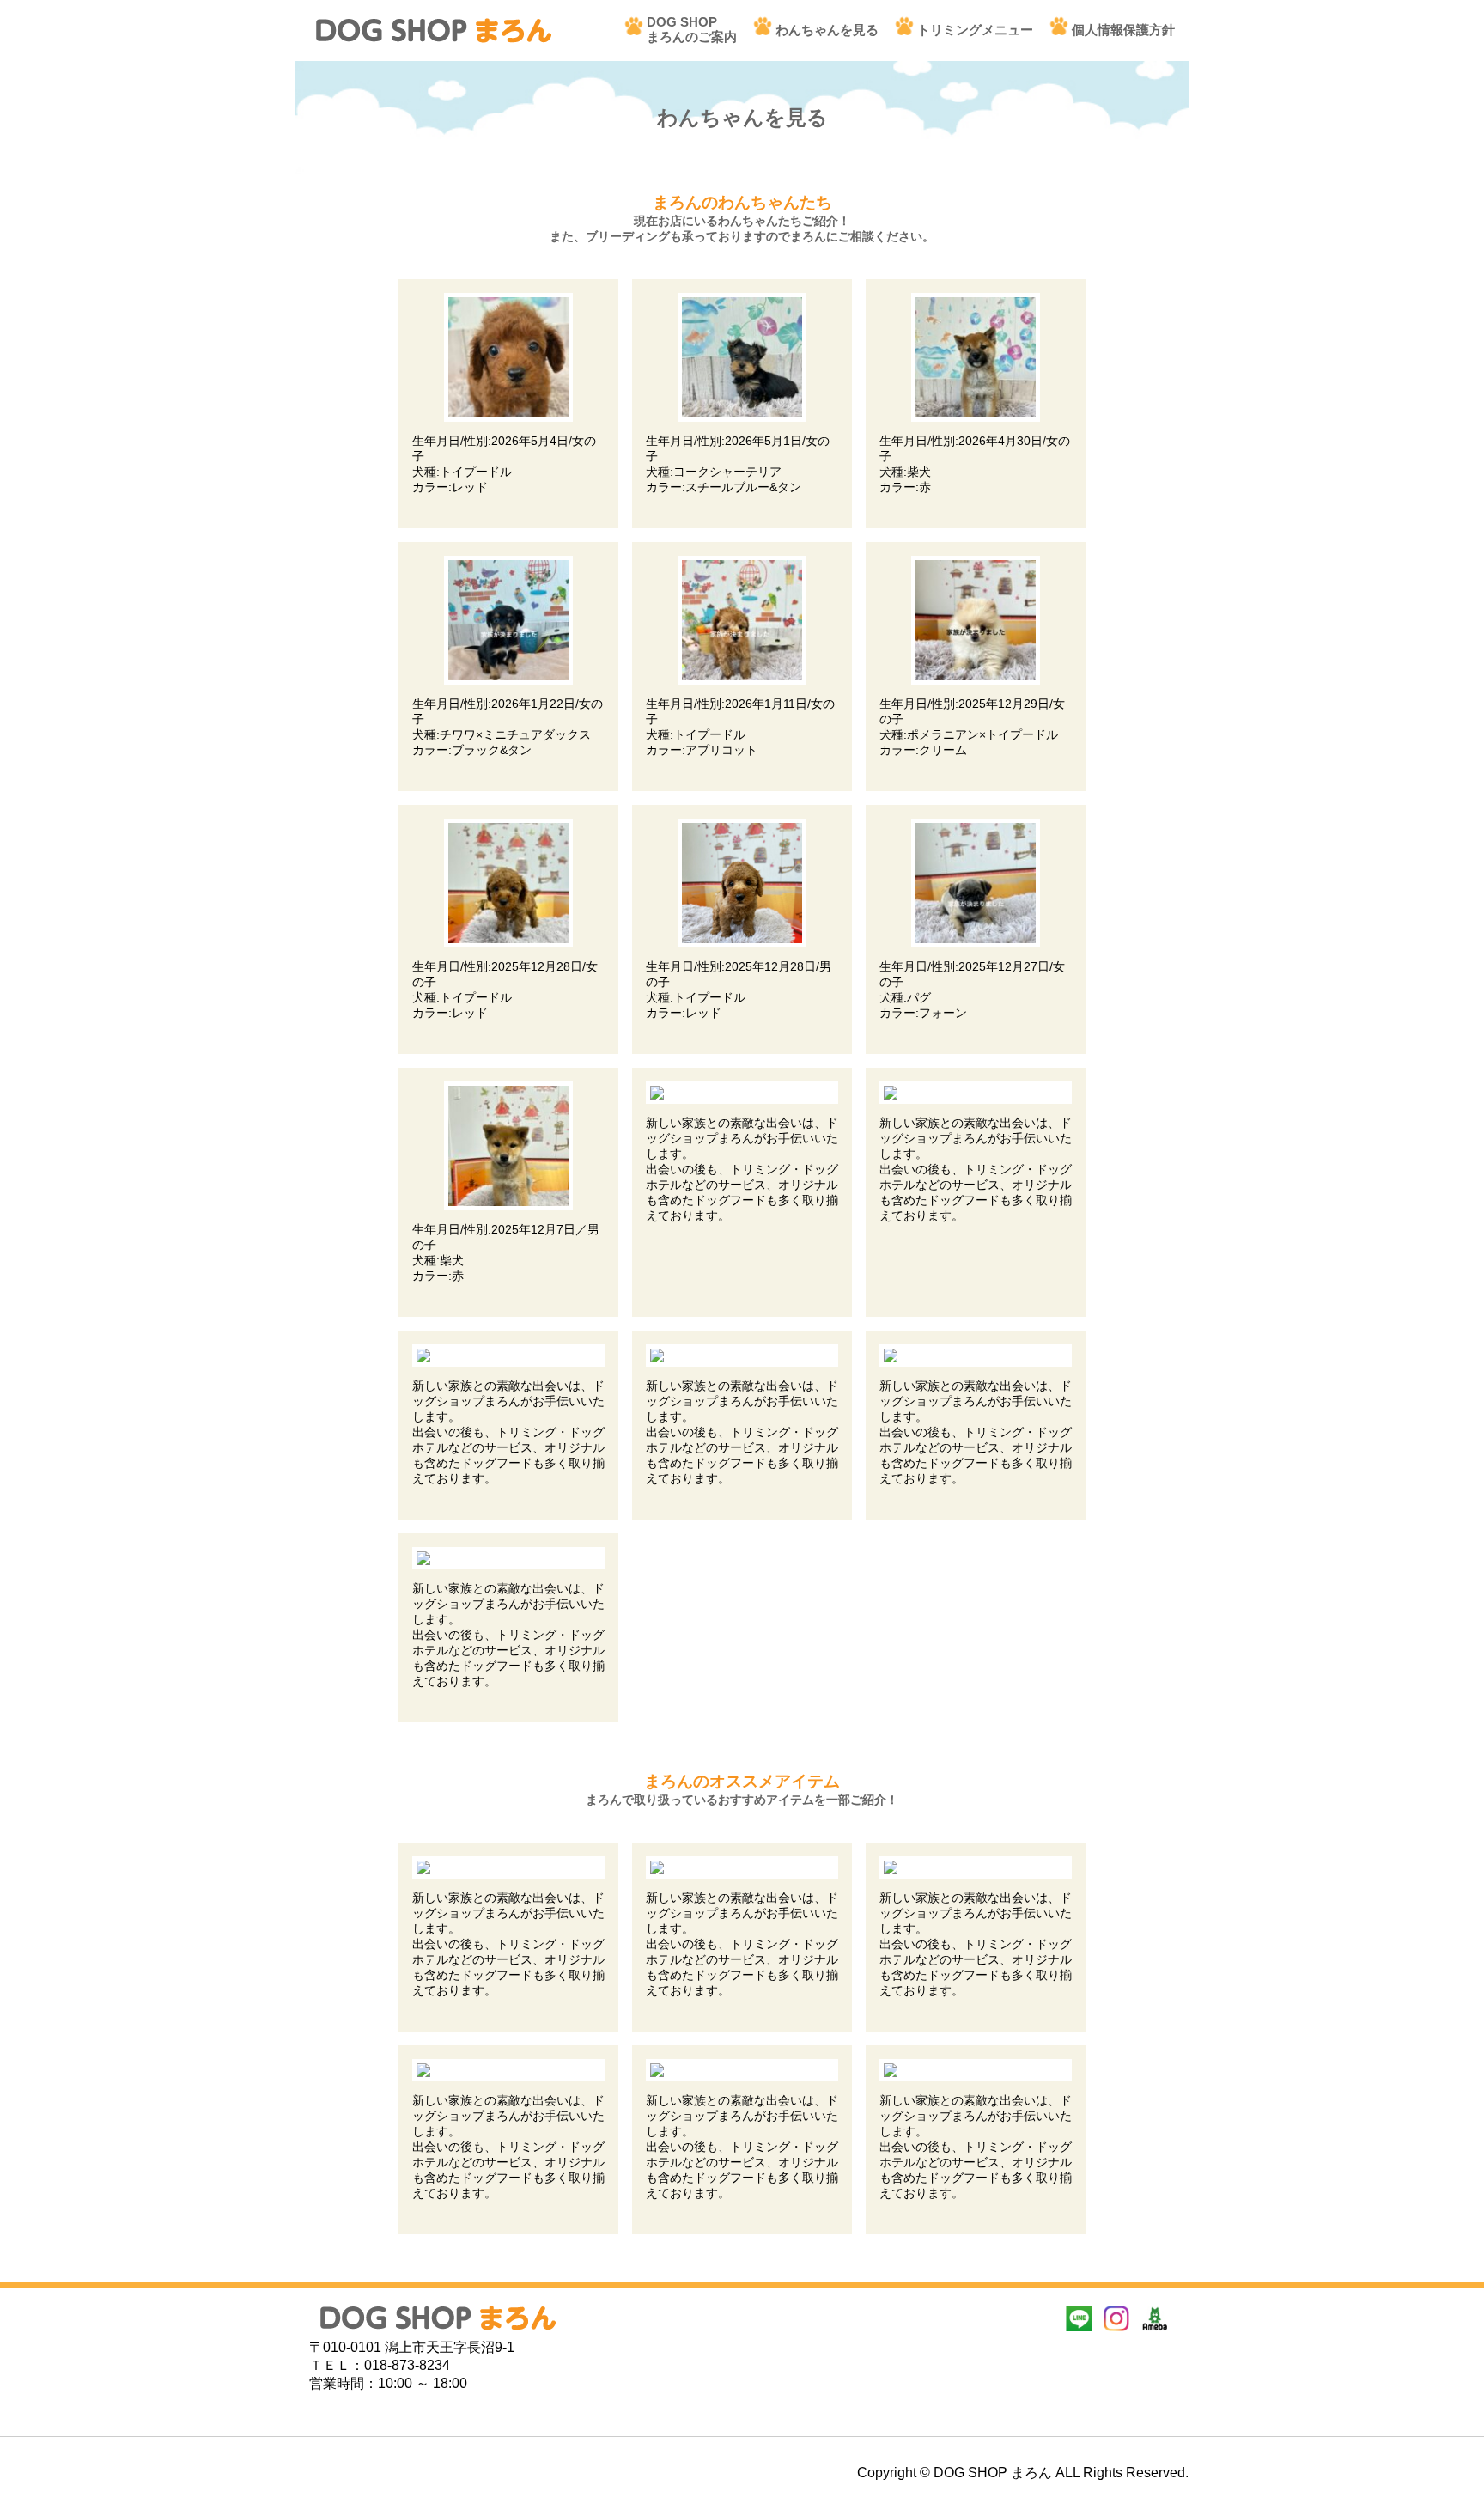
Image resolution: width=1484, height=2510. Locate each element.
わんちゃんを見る (827, 30)
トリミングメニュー (975, 30)
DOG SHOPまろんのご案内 (692, 29)
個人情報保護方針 (1123, 30)
